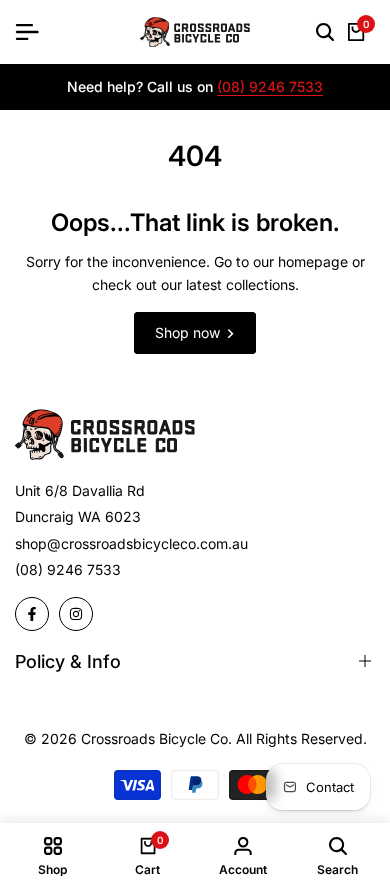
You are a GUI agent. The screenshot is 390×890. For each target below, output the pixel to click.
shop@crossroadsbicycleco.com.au (131, 543)
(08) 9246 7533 (270, 87)
